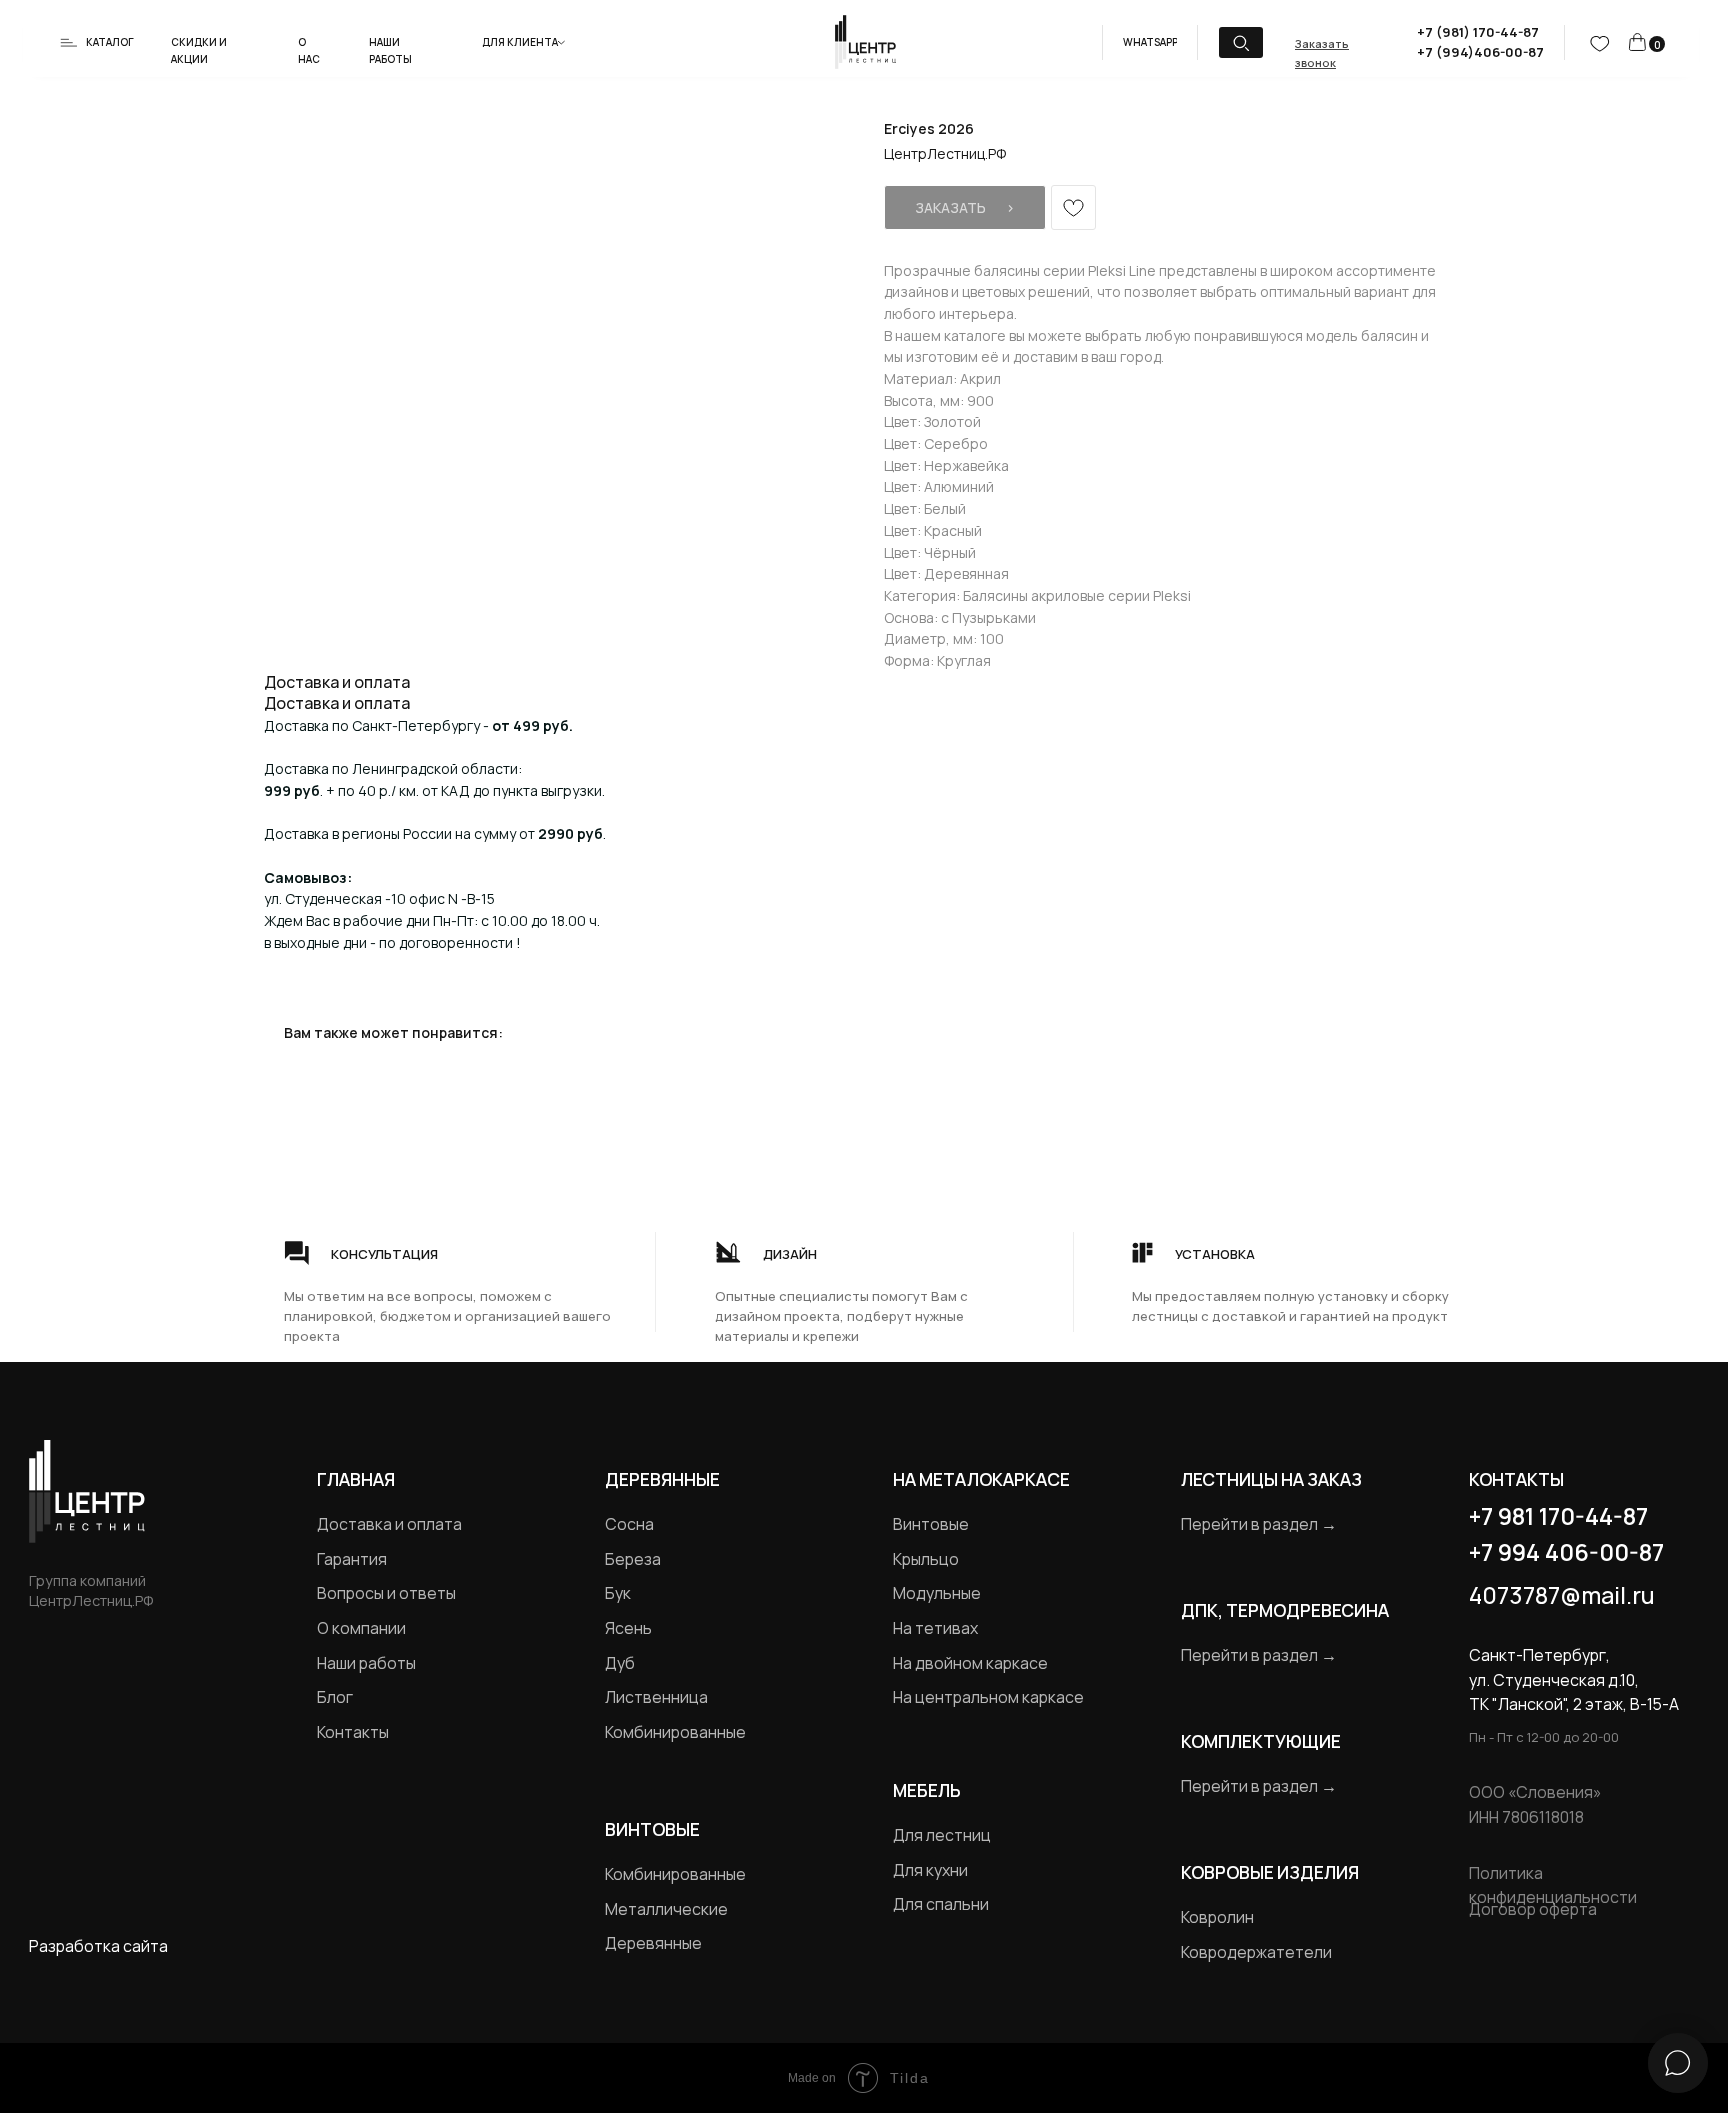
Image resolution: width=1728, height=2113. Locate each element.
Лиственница (656, 1697)
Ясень (628, 1628)
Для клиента (520, 42)
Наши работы (366, 1663)
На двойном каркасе (970, 1663)
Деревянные (662, 1479)
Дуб (620, 1663)
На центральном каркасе (988, 1697)
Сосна (629, 1524)
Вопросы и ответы (386, 1593)
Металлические (666, 1909)
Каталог (110, 42)
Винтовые (931, 1524)
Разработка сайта (98, 1946)
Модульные (937, 1593)
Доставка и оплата (389, 1524)
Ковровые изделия (1270, 1872)
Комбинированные (675, 1732)
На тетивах (935, 1628)
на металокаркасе (981, 1479)
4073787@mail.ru (1562, 1595)
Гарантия (352, 1559)
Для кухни (930, 1870)
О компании (361, 1628)
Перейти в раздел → (1259, 1524)
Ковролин (1217, 1917)
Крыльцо (926, 1559)
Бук (618, 1593)
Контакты (353, 1732)
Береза (633, 1559)
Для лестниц (942, 1835)
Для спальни (941, 1904)
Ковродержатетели (1256, 1952)
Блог (335, 1697)
